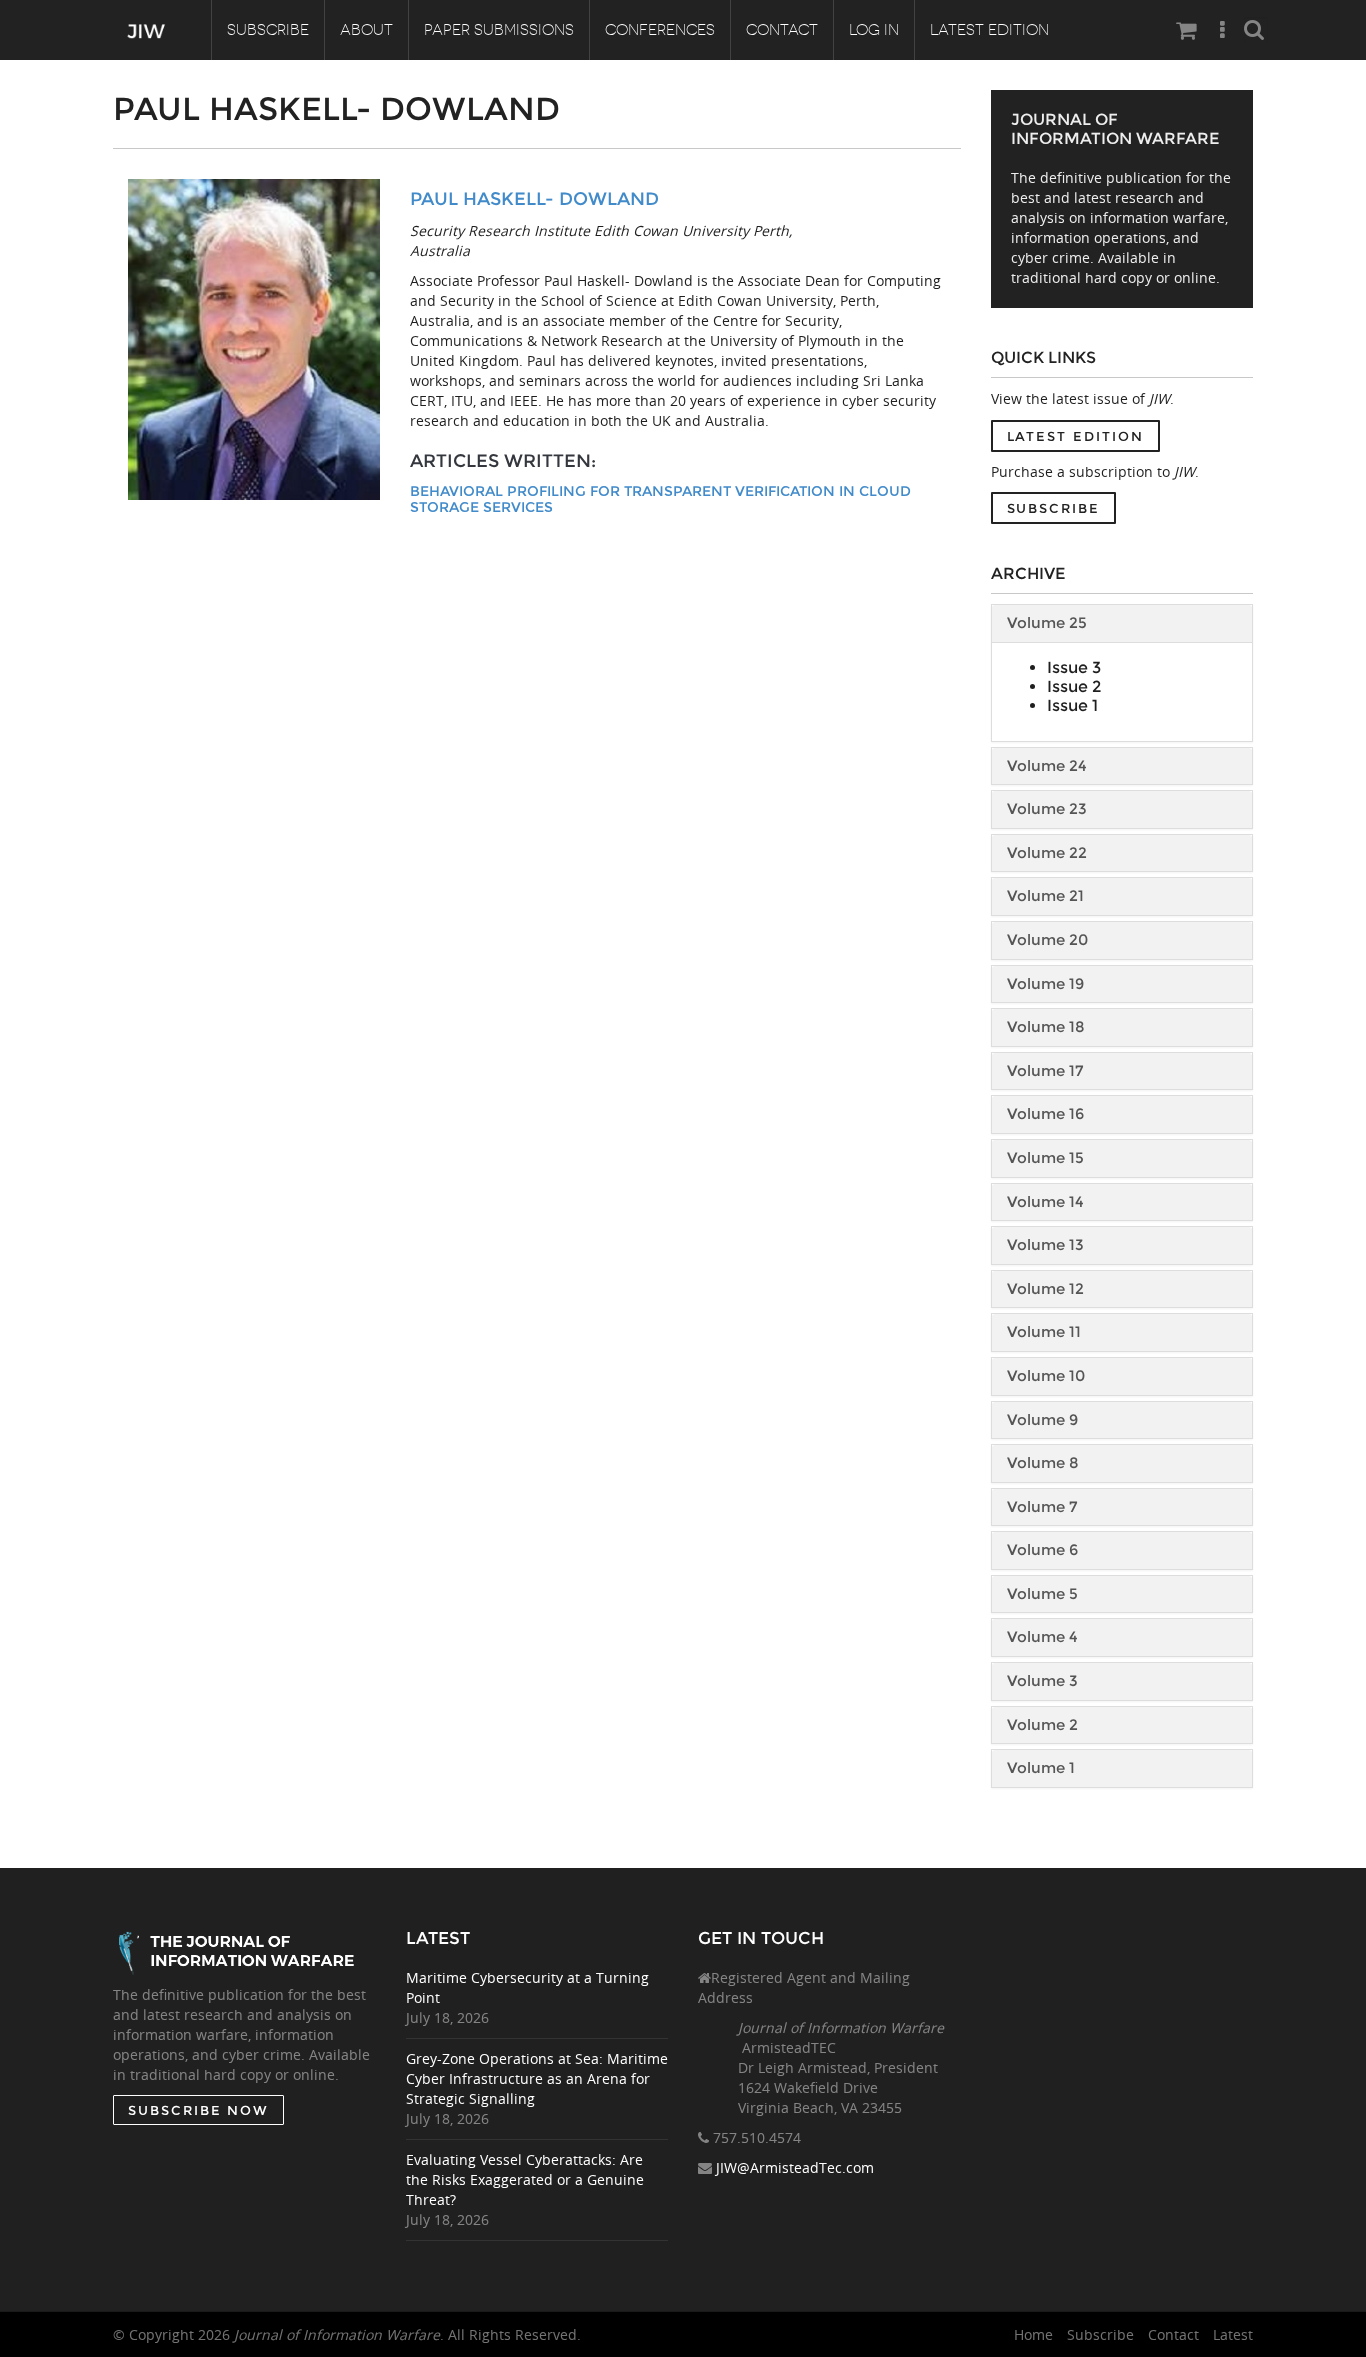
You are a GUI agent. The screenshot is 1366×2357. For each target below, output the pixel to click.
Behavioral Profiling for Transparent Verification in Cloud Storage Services (660, 499)
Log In (874, 30)
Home (1033, 2334)
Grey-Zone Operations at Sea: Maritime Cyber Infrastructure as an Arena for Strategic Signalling (537, 2078)
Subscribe (268, 30)
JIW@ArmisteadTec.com (795, 2167)
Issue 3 (1074, 667)
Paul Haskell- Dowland (534, 199)
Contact (782, 30)
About (366, 30)
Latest (1233, 2334)
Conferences (660, 30)
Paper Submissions (499, 30)
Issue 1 (1072, 705)
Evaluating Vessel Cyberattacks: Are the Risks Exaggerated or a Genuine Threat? (525, 2179)
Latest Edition (989, 30)
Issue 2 (1074, 686)
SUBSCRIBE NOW (198, 2110)
